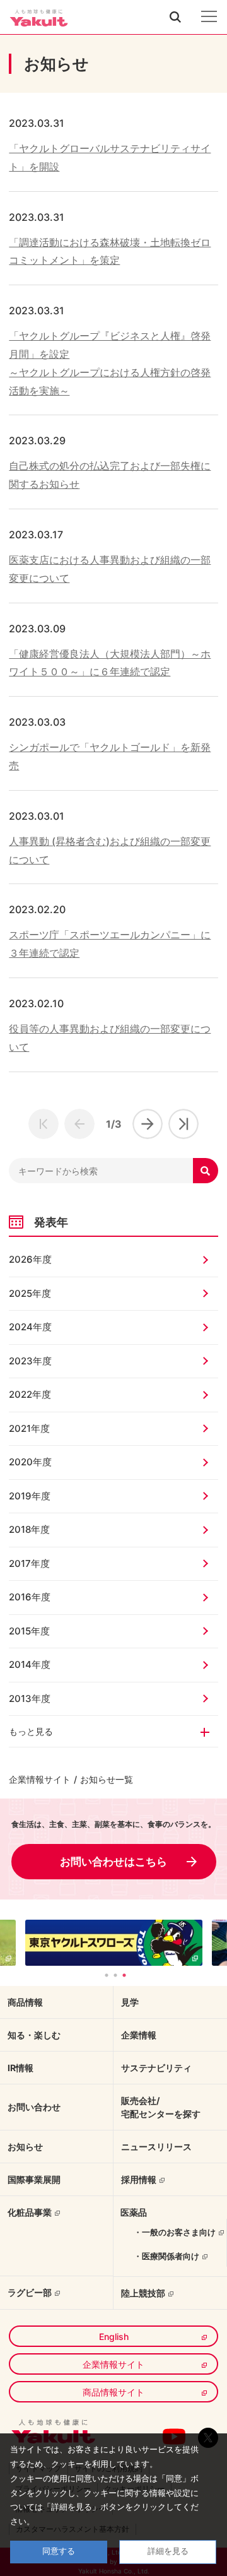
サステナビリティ (156, 2068)
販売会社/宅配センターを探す (161, 2107)
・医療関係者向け (166, 2256)
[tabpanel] (114, 1943)
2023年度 (30, 1361)
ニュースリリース (156, 2147)
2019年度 (30, 1496)
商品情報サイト (113, 2392)
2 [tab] (115, 1975)
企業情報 (139, 2035)
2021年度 (29, 1428)
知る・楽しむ (34, 2035)
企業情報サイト (40, 1779)
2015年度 (29, 1631)
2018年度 (29, 1529)
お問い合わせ (34, 2107)
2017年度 (29, 1563)
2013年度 (30, 1699)
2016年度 (30, 1597)
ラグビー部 (30, 2292)
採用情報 (139, 2179)
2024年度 (30, 1327)
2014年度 (30, 1664)
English (114, 2337)
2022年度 (30, 1394)
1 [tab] (107, 1975)
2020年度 (30, 1462)
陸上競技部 (143, 2293)
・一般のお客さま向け (175, 2232)
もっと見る (31, 1731)
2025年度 (30, 1293)
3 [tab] (124, 1975)
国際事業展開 (34, 2179)
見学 (130, 2002)
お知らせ (25, 2147)
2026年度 (30, 1259)
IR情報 (20, 2068)
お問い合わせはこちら (113, 1862)
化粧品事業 (30, 2212)
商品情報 (25, 2002)
